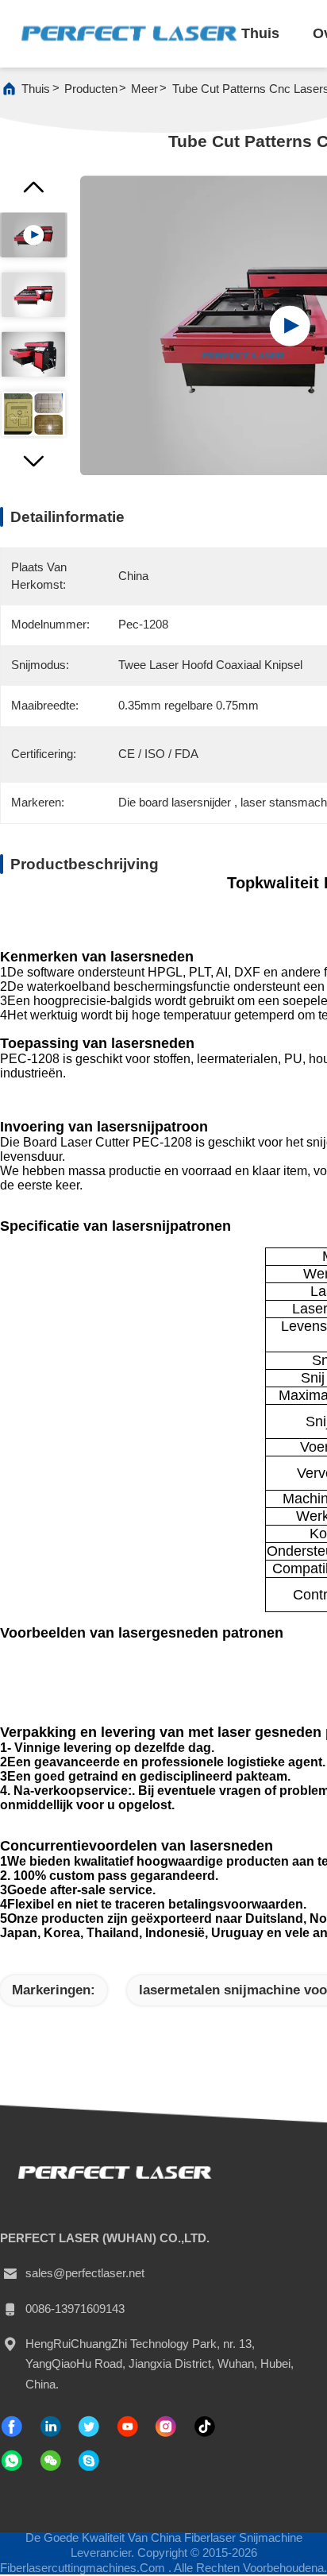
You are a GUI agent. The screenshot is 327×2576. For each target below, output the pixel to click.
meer (144, 89)
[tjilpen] (89, 2427)
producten (91, 89)
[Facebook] (12, 2427)
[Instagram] (166, 2427)
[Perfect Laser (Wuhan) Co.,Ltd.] (129, 33)
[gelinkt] (51, 2427)
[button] (34, 466)
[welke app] (12, 2461)
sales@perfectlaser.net (85, 2273)
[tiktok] (128, 2427)
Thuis (36, 89)
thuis (260, 33)
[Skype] (89, 2461)
